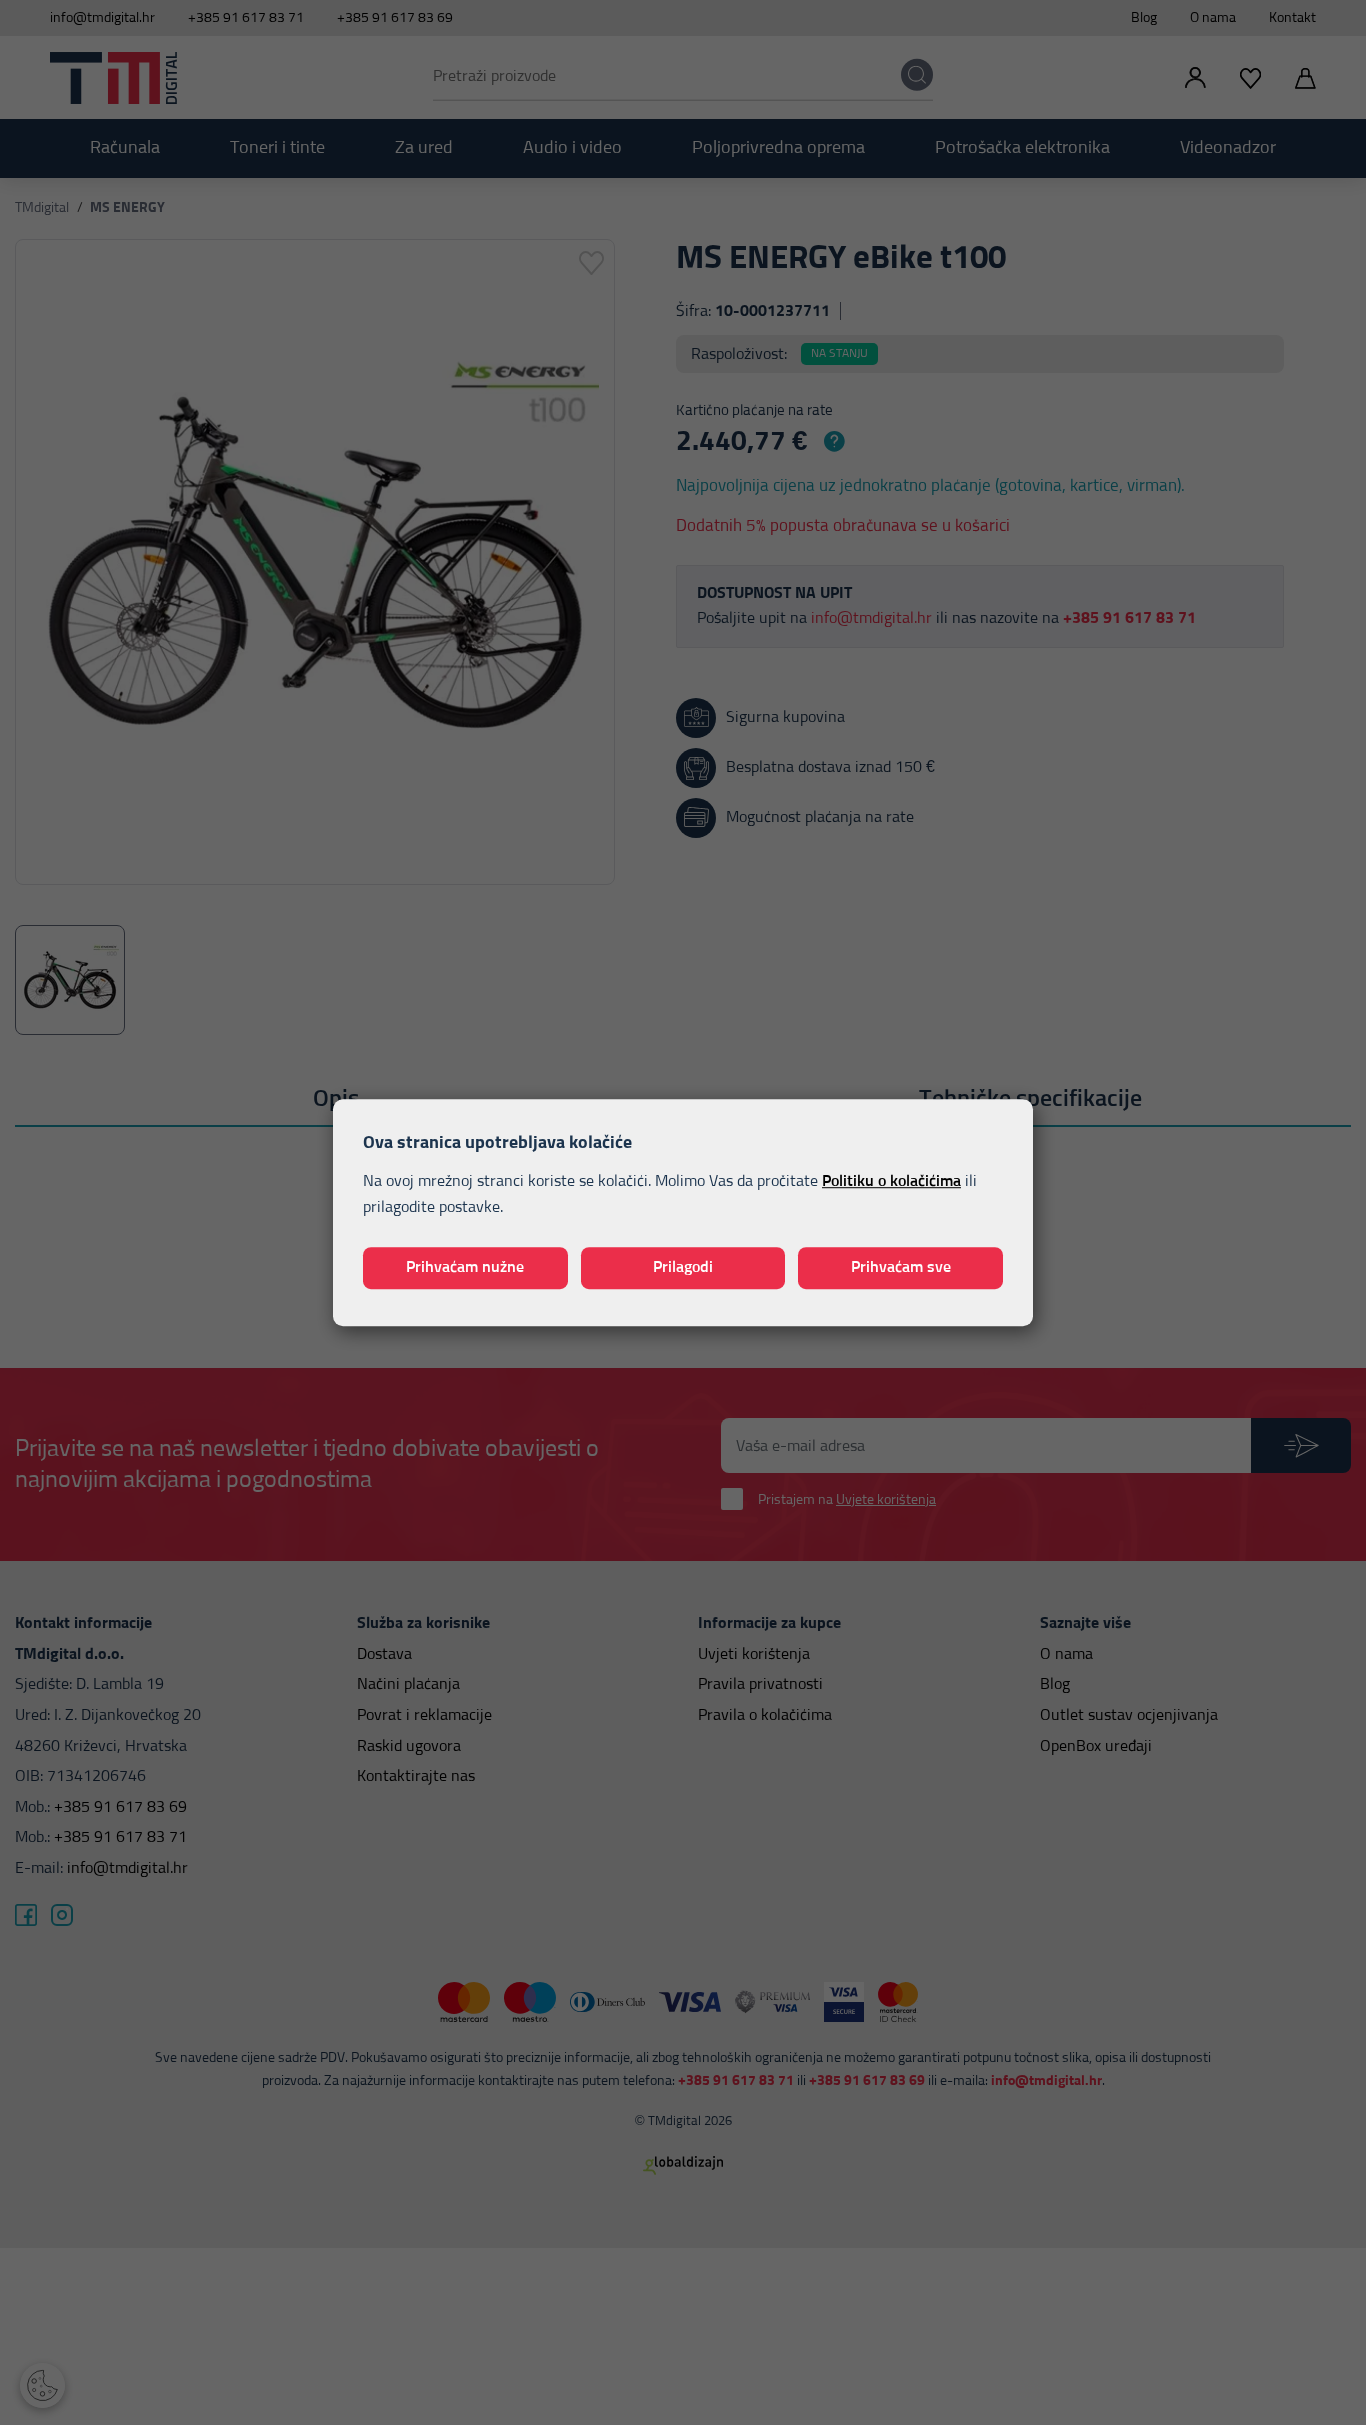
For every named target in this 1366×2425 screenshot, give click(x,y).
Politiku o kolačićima (891, 1182)
